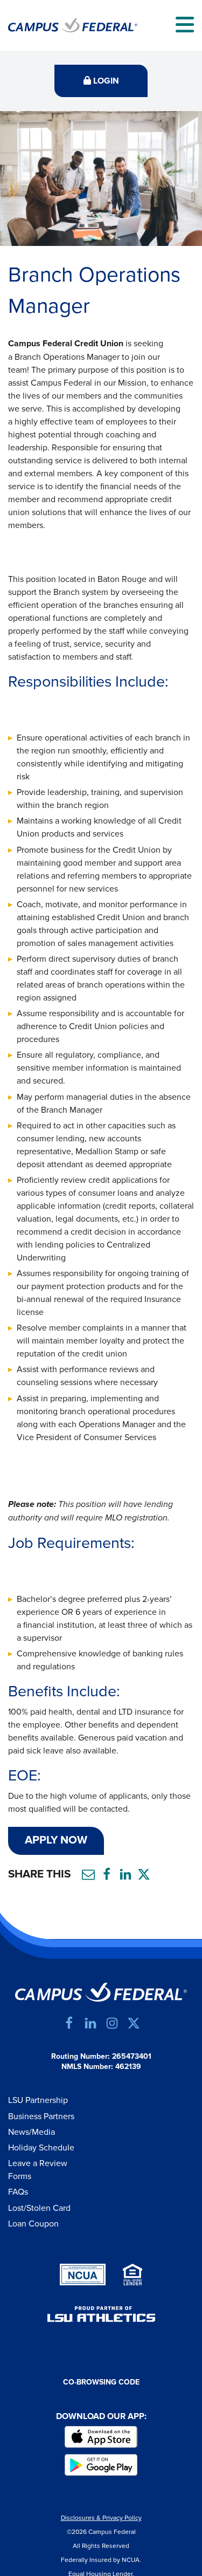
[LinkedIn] (90, 2023)
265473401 (132, 2057)
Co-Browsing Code (101, 2382)
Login (105, 81)
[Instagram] (112, 2023)
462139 (128, 2067)
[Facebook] (69, 2023)
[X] (134, 2023)
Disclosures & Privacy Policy (101, 2518)
